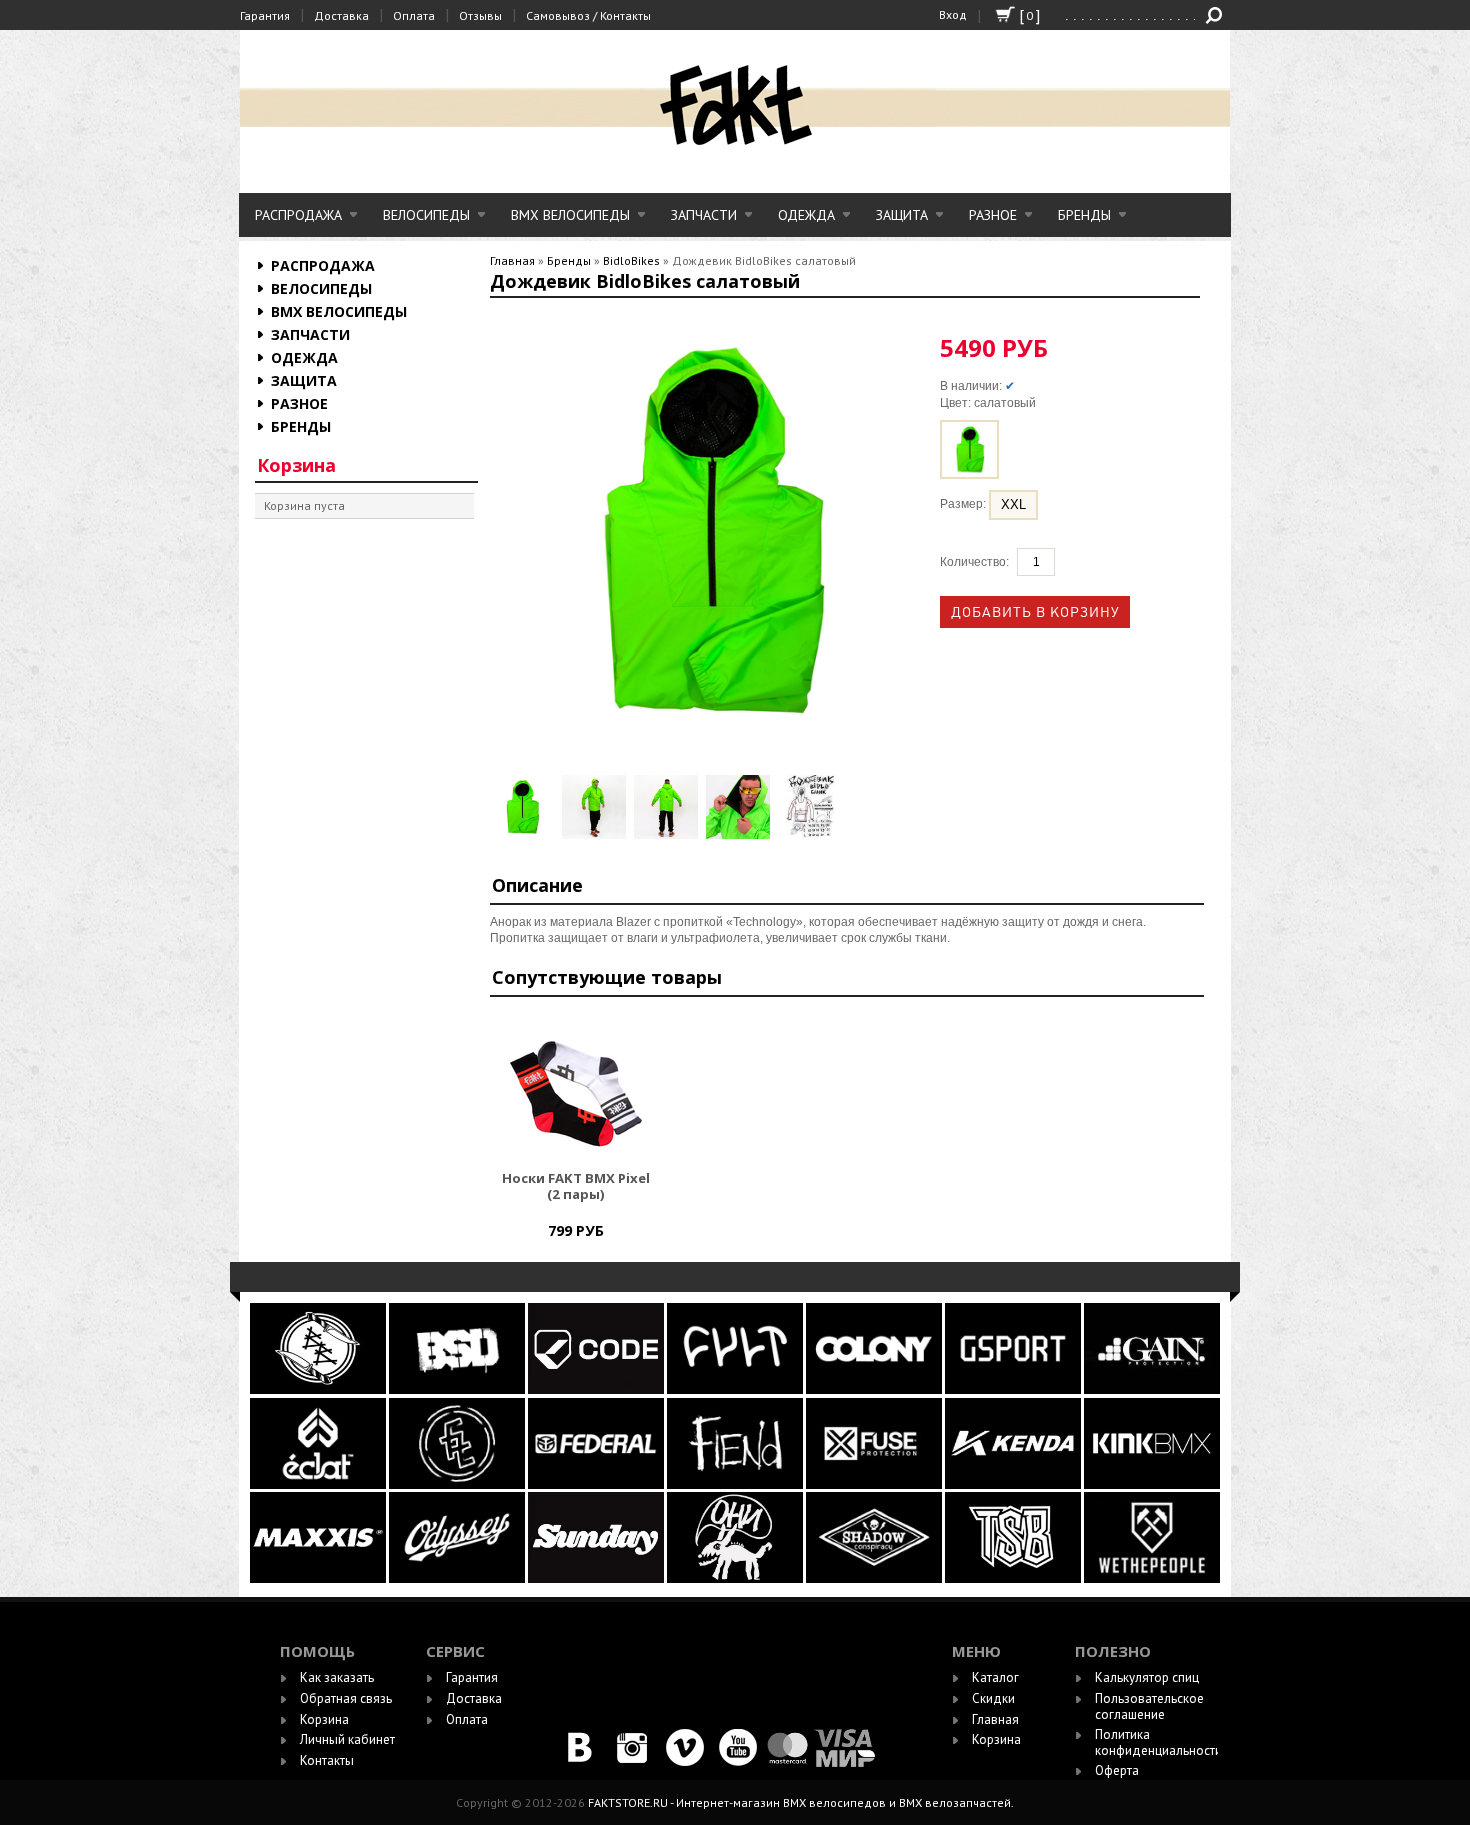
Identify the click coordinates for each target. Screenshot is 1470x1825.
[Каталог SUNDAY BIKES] (597, 1578)
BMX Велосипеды (570, 215)
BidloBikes (631, 260)
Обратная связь (346, 1698)
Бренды (1084, 215)
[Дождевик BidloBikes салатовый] (522, 807)
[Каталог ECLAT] (319, 1484)
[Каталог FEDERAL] (597, 1484)
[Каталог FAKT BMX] (458, 1484)
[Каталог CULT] (736, 1389)
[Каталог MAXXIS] (319, 1578)
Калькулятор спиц (1147, 1677)
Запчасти (704, 215)
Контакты (327, 1760)
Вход (953, 14)
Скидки (993, 1698)
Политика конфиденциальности (1158, 1742)
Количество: (974, 562)
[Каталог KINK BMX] (1152, 1484)
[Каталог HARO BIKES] (1152, 1389)
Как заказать (337, 1677)
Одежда (806, 215)
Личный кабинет (347, 1739)
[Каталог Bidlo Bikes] (319, 1389)
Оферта (1117, 1770)
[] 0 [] (1005, 23)
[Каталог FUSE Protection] (875, 1484)
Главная (512, 260)
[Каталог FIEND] (736, 1484)
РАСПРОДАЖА (298, 215)
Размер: (964, 505)
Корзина (296, 465)
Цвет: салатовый (988, 403)
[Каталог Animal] (1013, 1484)
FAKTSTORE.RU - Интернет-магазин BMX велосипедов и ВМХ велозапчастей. (801, 1802)
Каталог (995, 1677)
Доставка (341, 15)
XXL (1013, 504)
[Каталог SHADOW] (875, 1578)
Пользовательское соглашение (1149, 1706)
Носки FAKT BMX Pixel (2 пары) (576, 1187)
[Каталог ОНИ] (736, 1578)
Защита (902, 215)
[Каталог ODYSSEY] (457, 1578)
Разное (993, 215)
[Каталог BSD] (458, 1389)
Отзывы (480, 15)
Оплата (414, 15)
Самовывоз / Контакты (588, 15)
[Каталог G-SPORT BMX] (1014, 1389)
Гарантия (265, 15)
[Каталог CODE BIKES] (597, 1389)
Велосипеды (426, 215)
